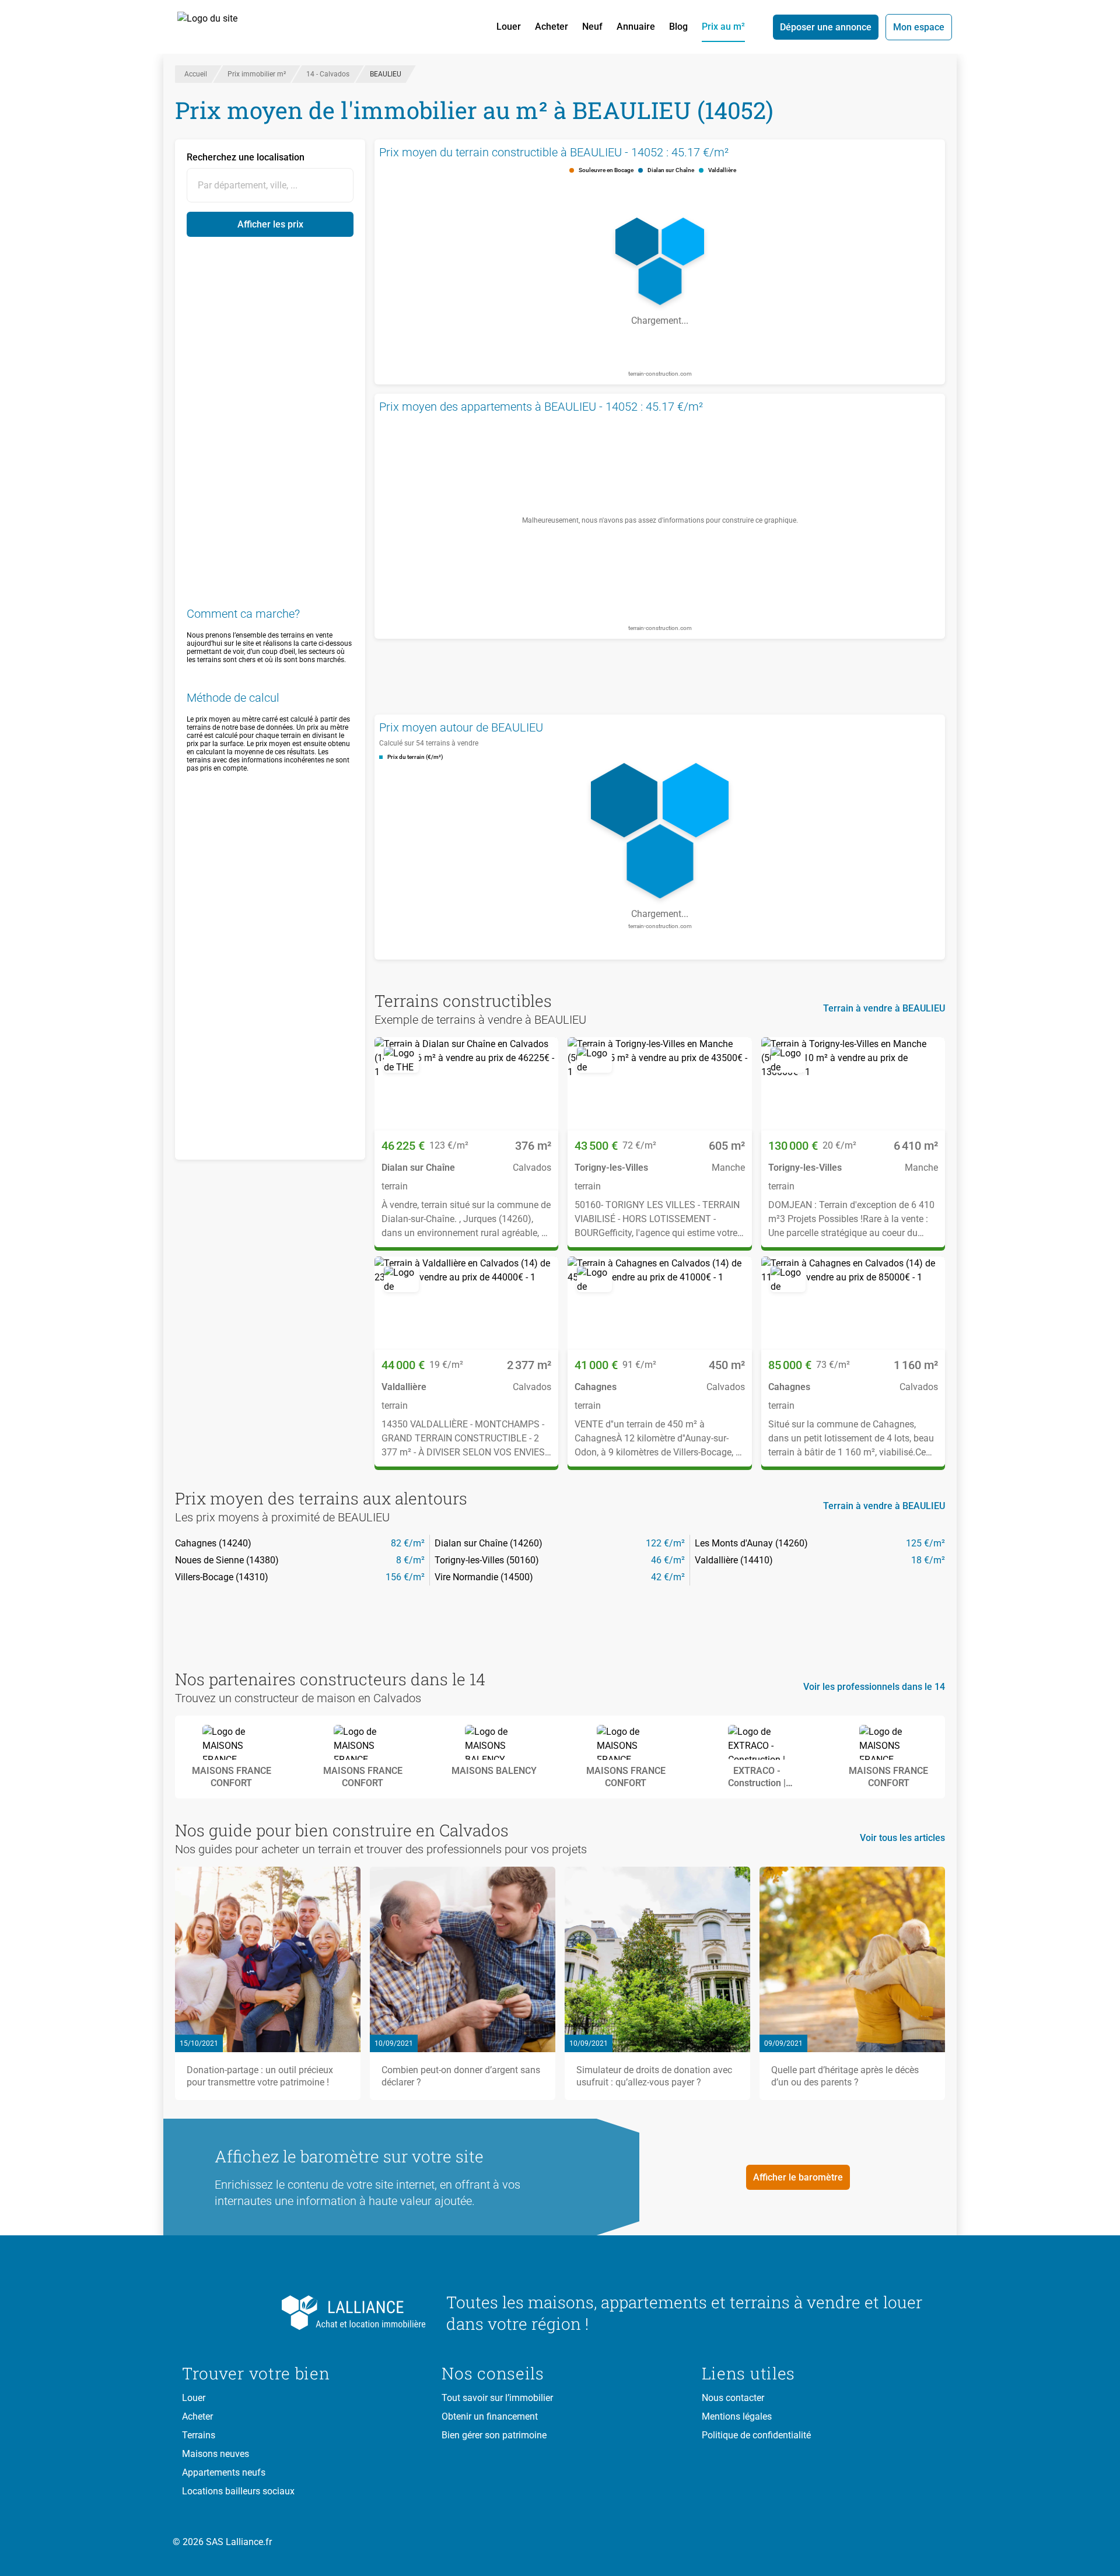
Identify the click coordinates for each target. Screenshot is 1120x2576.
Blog (678, 27)
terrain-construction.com (660, 374)
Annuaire (636, 27)
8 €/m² (410, 1560)
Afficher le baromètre (798, 2177)
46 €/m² (668, 1560)
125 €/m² (925, 1543)
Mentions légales (737, 2416)
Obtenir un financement (490, 2416)
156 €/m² (405, 1577)
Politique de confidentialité (756, 2435)
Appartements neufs (224, 2472)
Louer (509, 27)
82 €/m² (408, 1543)
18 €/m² (928, 1560)
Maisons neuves (216, 2454)
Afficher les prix (270, 224)
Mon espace (919, 27)
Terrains (199, 2435)
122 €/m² (665, 1543)
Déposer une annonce (826, 27)
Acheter (552, 27)
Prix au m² (723, 27)
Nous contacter (733, 2398)
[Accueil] (220, 27)
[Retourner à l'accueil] (305, 2313)
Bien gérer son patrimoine (494, 2435)
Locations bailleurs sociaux (238, 2491)
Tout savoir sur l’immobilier (497, 2398)
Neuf (592, 27)
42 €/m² (668, 1577)
